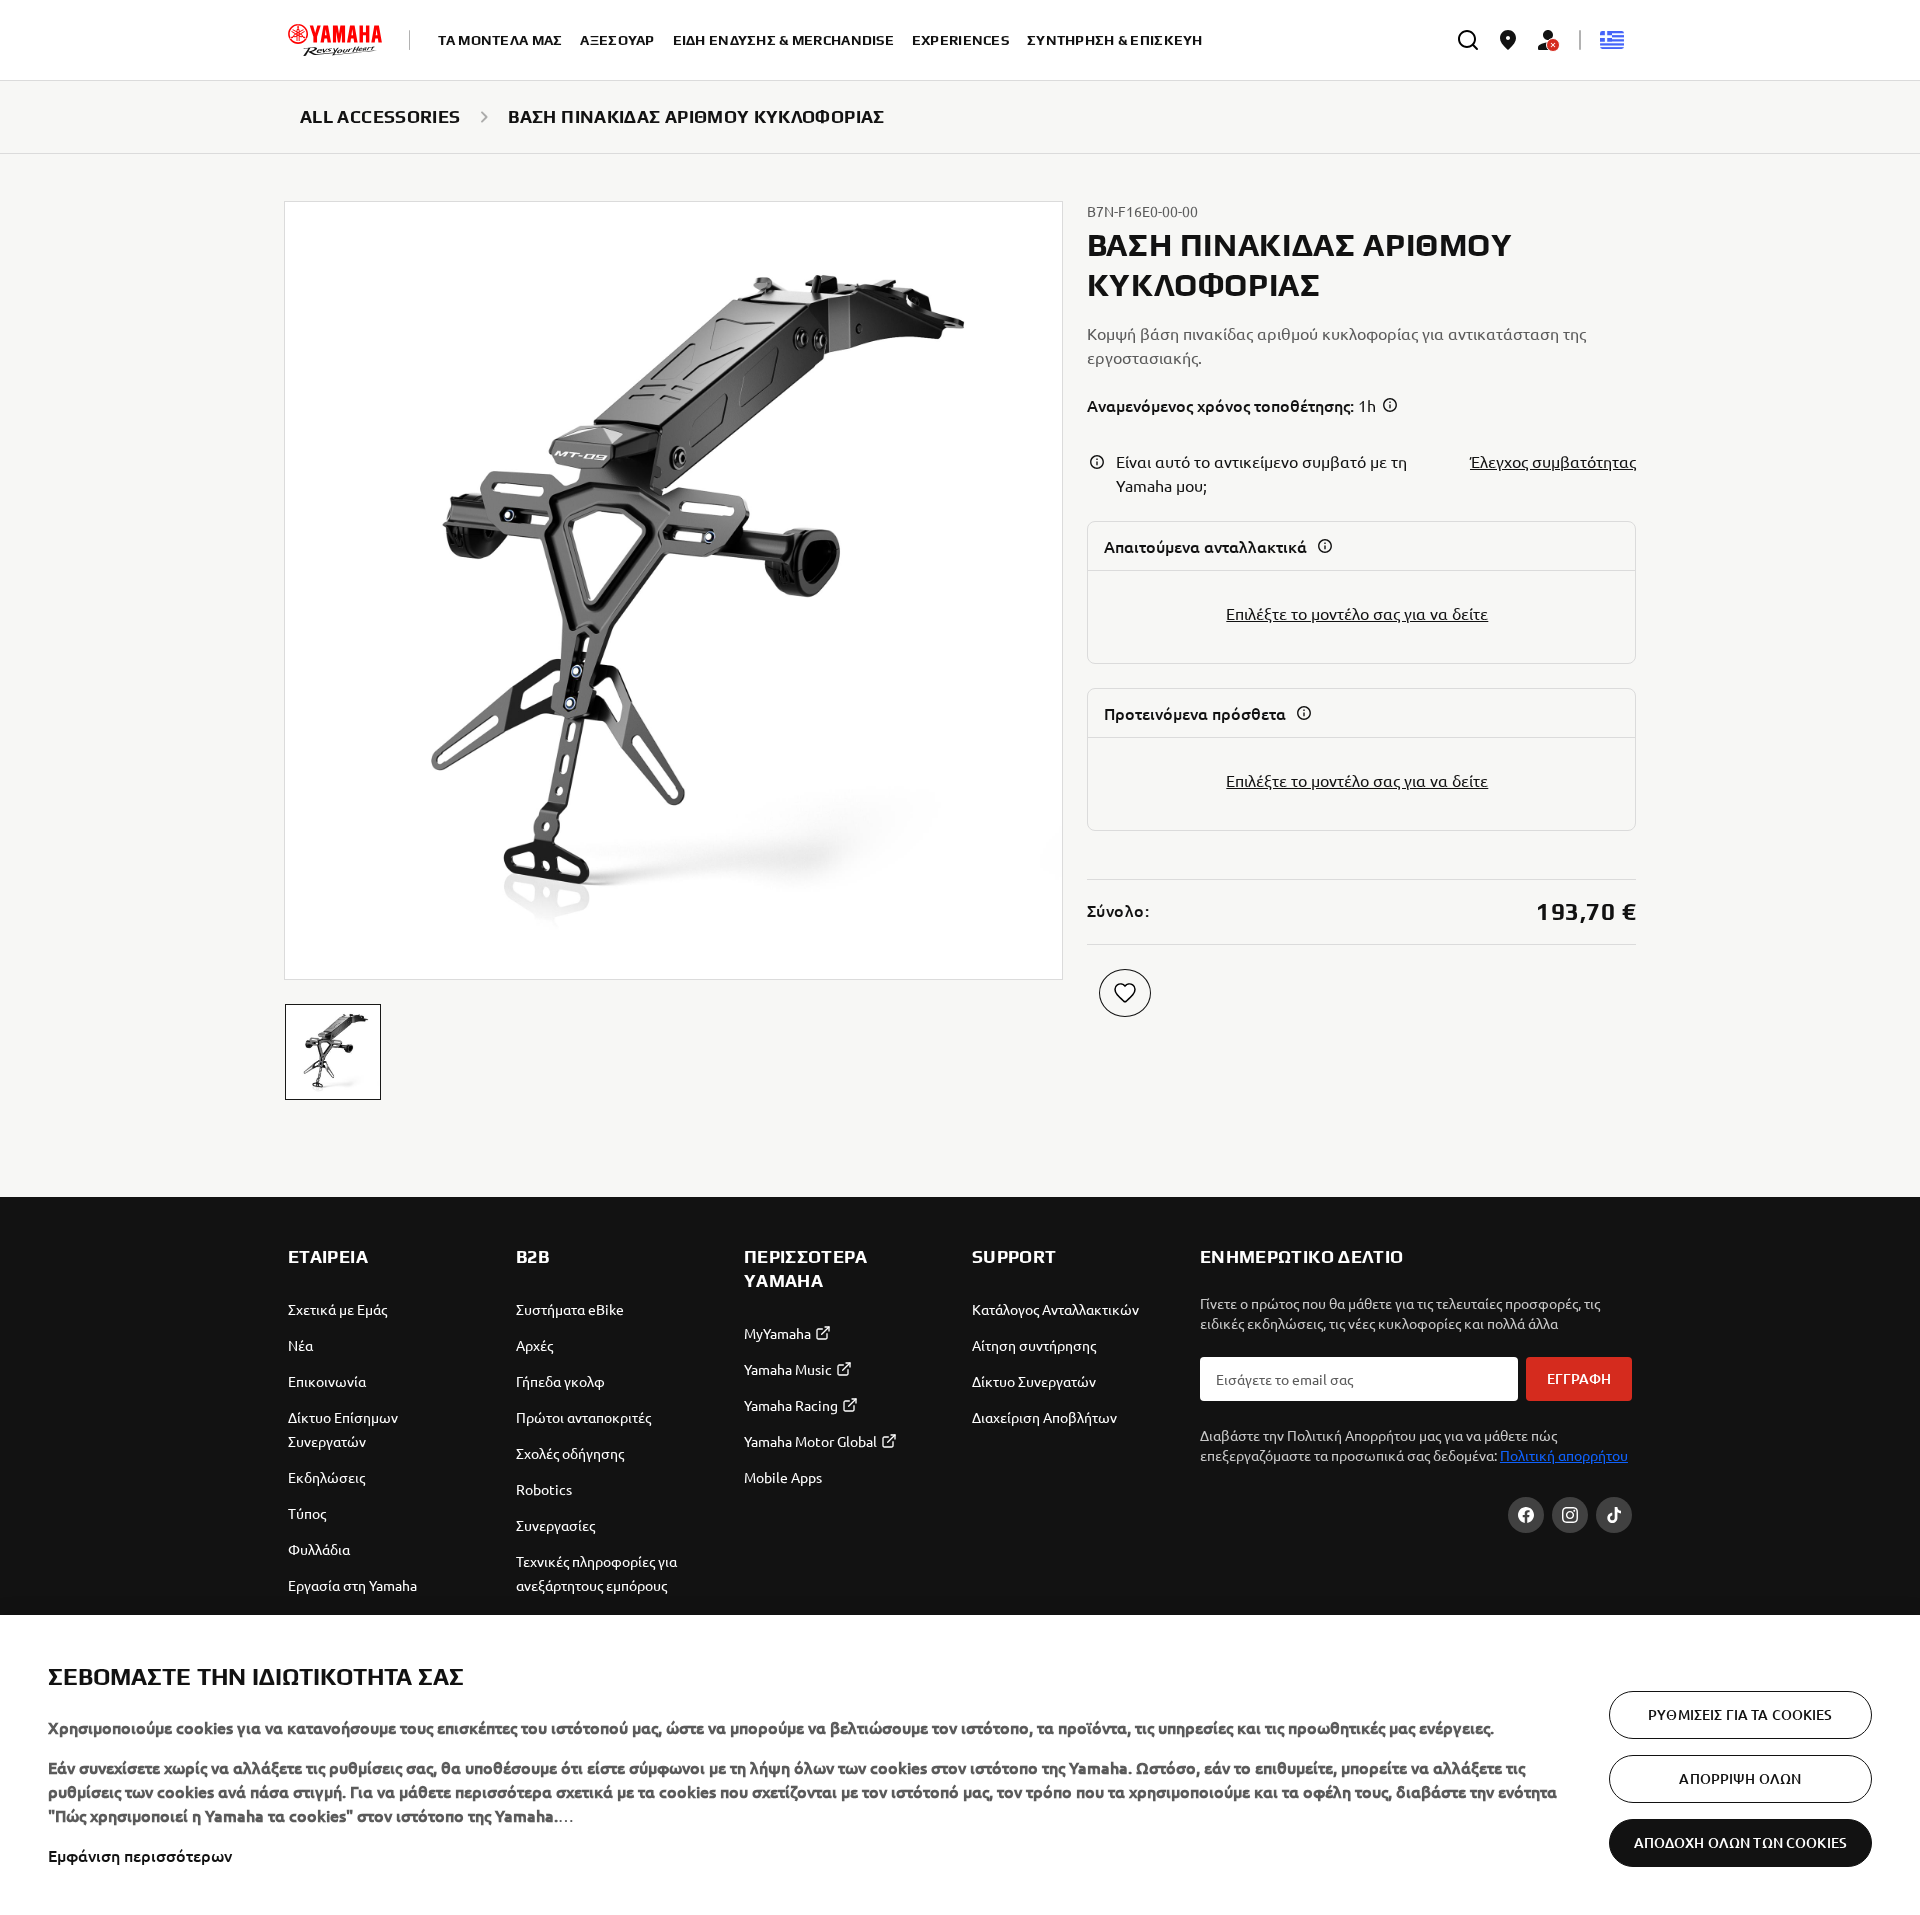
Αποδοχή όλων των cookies (1740, 1842)
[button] (333, 1052)
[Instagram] (1570, 1515)
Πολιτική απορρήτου (1564, 1455)
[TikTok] (1614, 1515)
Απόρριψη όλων (1740, 1778)
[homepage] (335, 40)
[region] (960, 1765)
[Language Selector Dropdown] (1612, 40)
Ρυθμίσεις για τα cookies (1740, 1714)
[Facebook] (1526, 1515)
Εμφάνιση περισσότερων (140, 1855)
